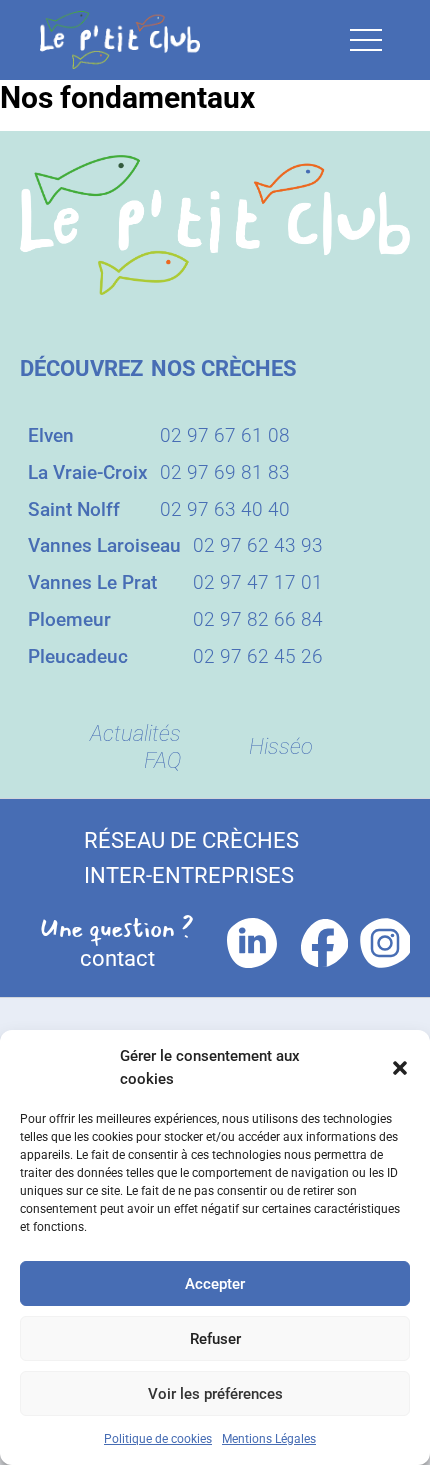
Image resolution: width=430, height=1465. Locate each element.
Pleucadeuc (78, 656)
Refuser (215, 1339)
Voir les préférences (215, 1394)
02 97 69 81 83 (225, 472)
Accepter (215, 1284)
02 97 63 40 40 (225, 509)
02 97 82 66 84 (258, 619)
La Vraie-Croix (88, 472)
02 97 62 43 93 (258, 545)
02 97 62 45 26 (258, 656)
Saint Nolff (74, 509)
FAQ (162, 760)
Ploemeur (69, 619)
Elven (51, 435)
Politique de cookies (158, 1439)
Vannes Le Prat (92, 582)
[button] (400, 1068)
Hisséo (281, 746)
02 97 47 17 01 (258, 582)
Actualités (135, 733)
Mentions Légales (269, 1439)
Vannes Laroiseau (104, 545)
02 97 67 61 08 (225, 435)
